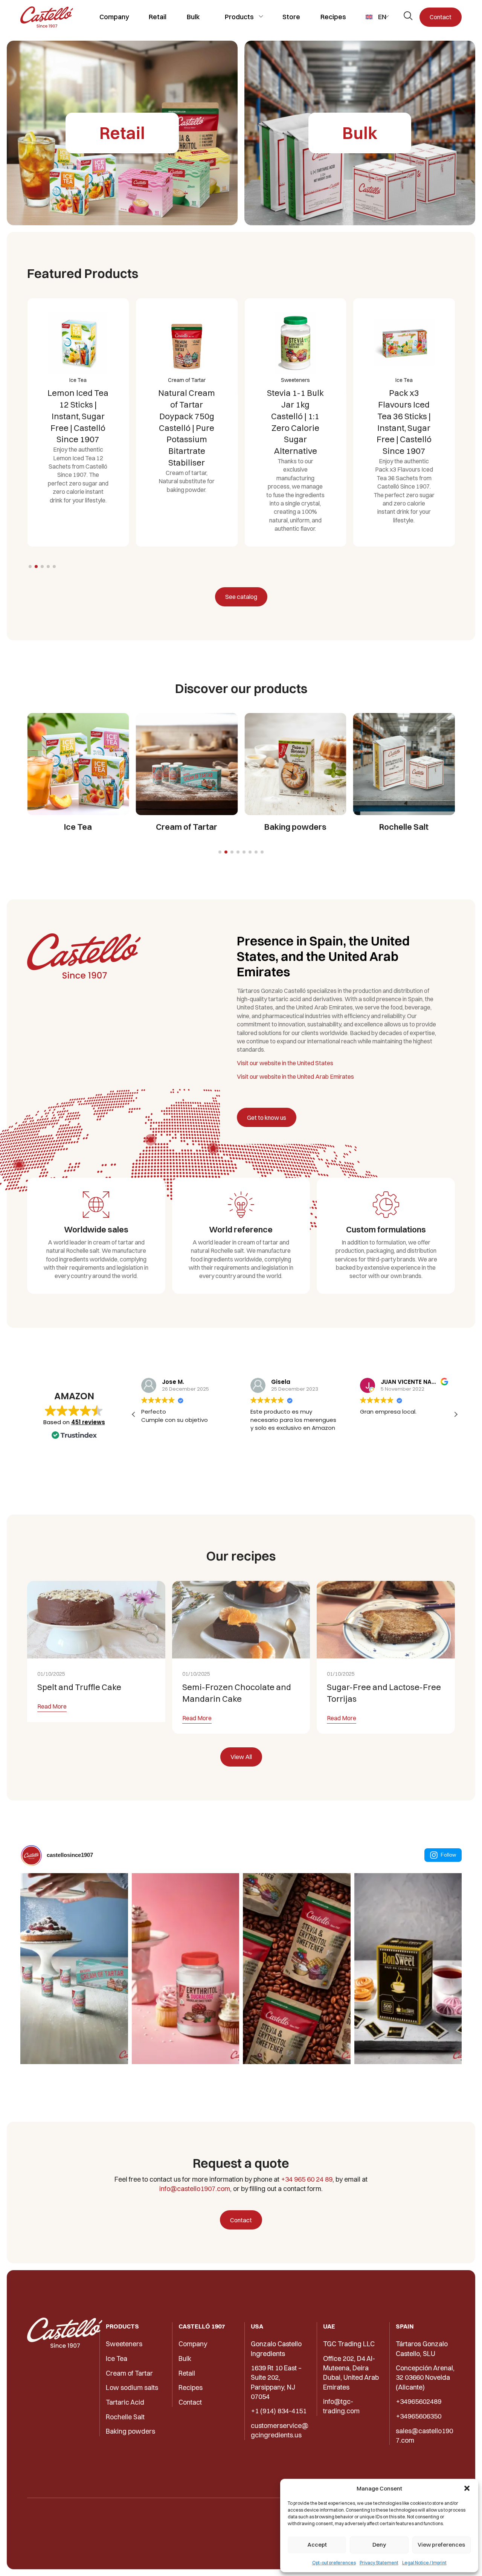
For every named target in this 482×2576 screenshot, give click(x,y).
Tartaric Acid (125, 2402)
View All (241, 1757)
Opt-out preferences (334, 2563)
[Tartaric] (47, 17)
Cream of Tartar (129, 2373)
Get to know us (267, 1118)
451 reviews (88, 1422)
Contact (441, 17)
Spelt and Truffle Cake (79, 1687)
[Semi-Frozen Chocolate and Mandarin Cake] (241, 1620)
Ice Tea (117, 2358)
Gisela (281, 1382)
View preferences (441, 2545)
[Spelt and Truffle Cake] (96, 1620)
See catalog (241, 597)
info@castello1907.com (195, 2189)
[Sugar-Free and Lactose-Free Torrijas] (386, 1620)
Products (239, 17)
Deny (379, 2545)
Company (114, 17)
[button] (467, 2488)
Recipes (333, 17)
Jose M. (173, 1382)
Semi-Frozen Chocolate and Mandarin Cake (237, 1693)
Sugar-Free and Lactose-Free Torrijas (384, 1693)
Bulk (193, 17)
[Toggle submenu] (261, 16)
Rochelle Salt (125, 2417)
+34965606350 (419, 2416)
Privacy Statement (379, 2563)
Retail (158, 17)
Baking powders (130, 2431)
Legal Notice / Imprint (424, 2563)
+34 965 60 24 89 (307, 2179)
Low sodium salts (132, 2387)
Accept (317, 2545)
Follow (448, 1855)
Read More (52, 1707)
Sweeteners (124, 2344)
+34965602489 (419, 2401)
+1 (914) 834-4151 (279, 2411)
